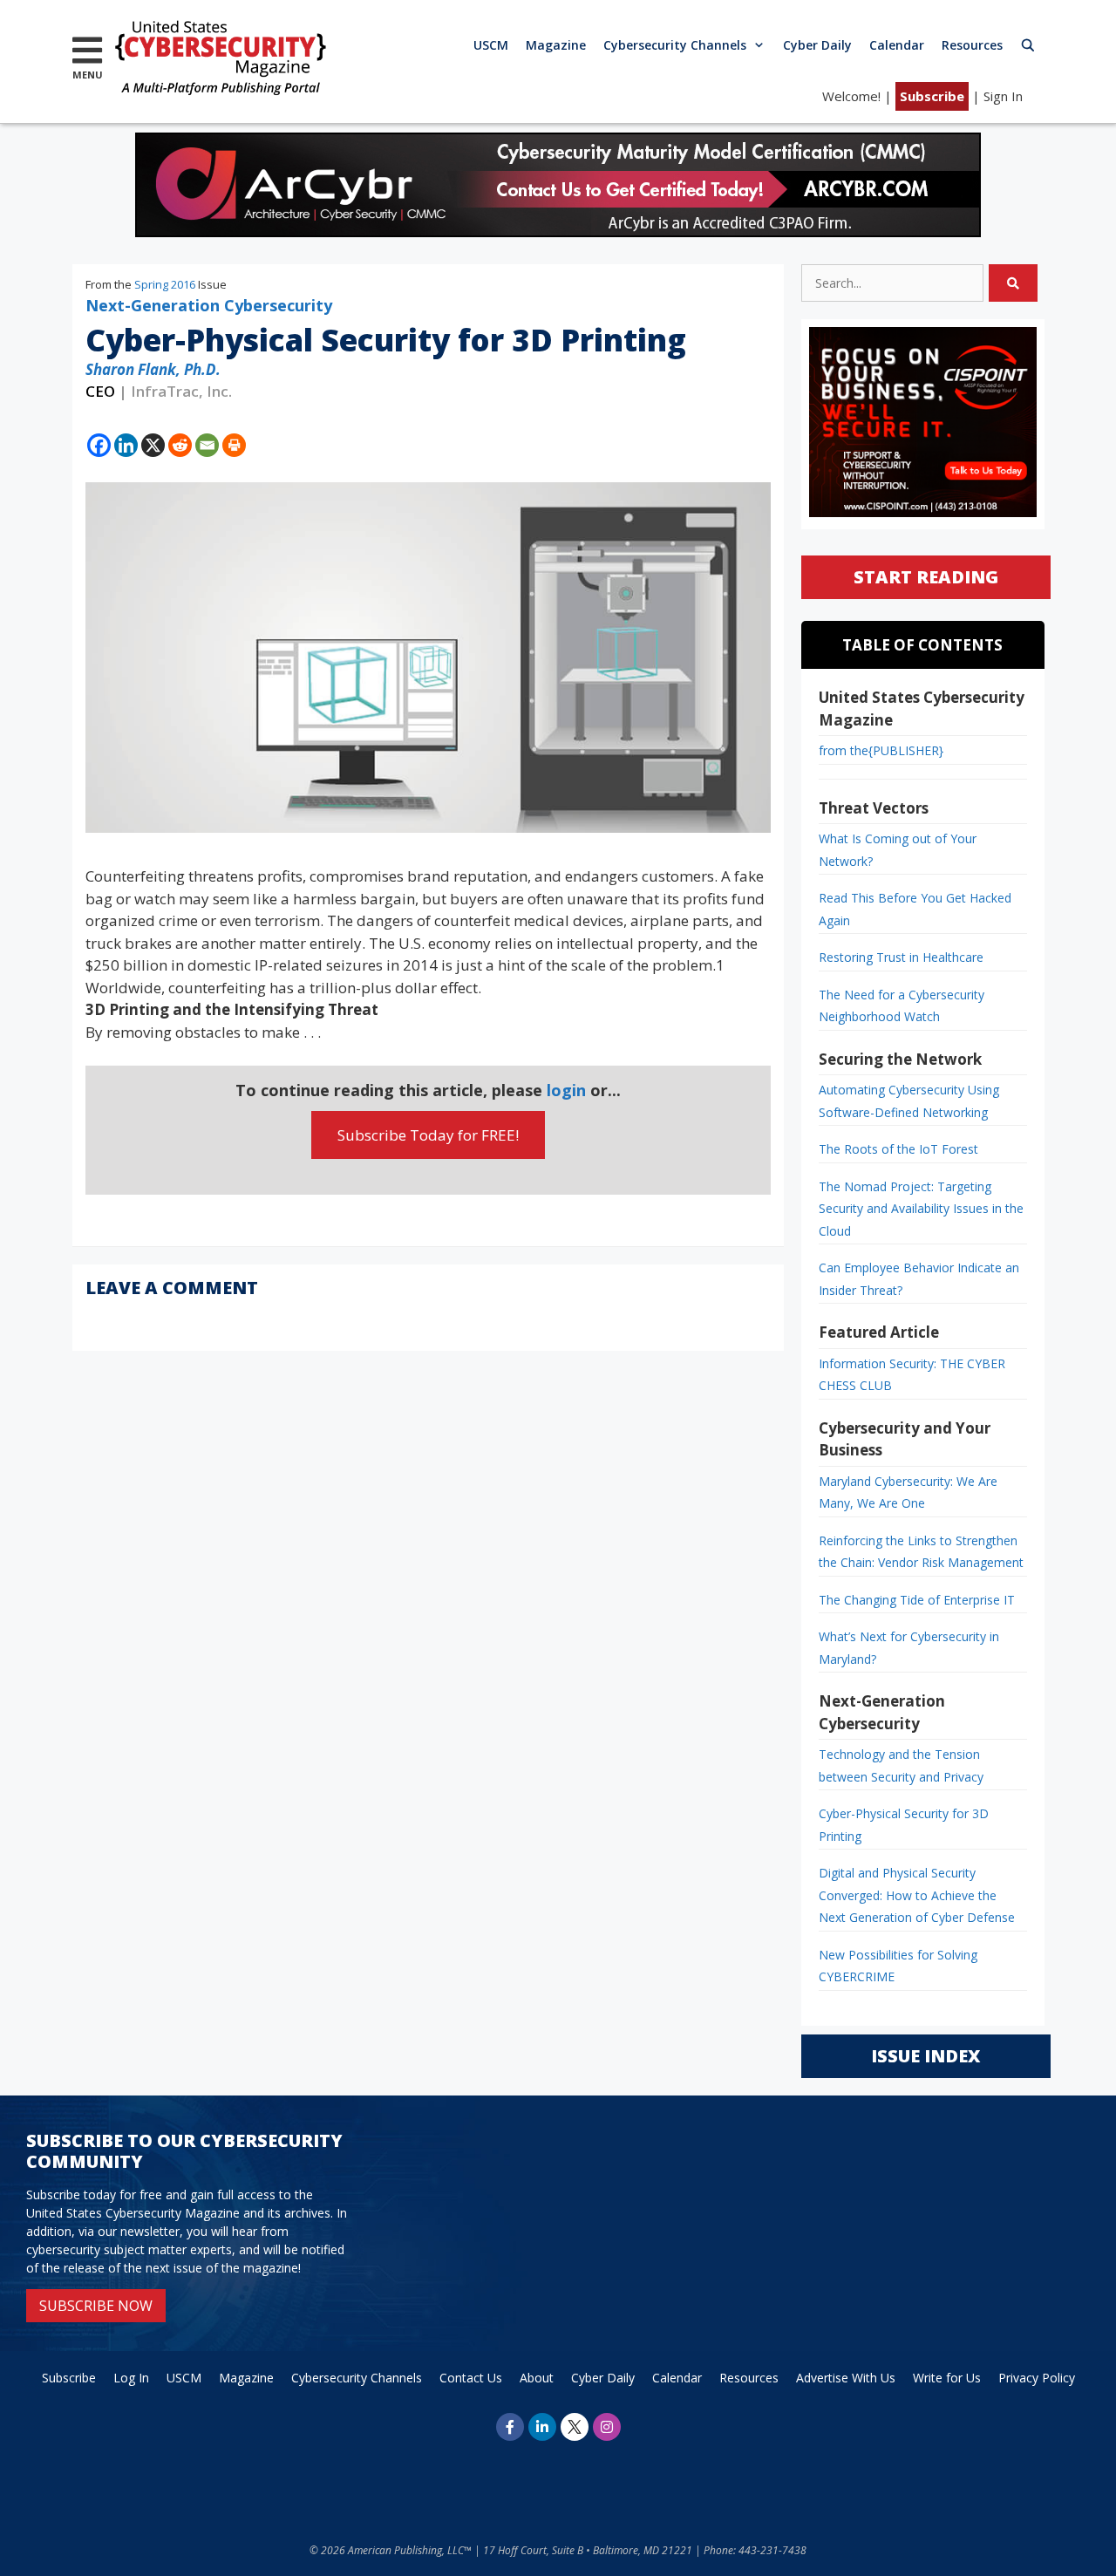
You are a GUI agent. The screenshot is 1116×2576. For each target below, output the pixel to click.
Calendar (897, 45)
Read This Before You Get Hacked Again (915, 909)
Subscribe (932, 96)
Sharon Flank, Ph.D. (153, 369)
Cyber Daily (817, 45)
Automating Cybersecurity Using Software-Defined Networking (909, 1101)
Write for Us (947, 2378)
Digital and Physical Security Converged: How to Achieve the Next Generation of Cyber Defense (917, 1895)
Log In (131, 2378)
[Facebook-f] (510, 2427)
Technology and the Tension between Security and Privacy (901, 1765)
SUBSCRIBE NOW (96, 2306)
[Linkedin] (126, 445)
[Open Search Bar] (1028, 45)
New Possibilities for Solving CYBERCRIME (898, 1966)
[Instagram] (607, 2427)
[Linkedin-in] (542, 2427)
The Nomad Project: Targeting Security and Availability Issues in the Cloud (921, 1209)
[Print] (234, 445)
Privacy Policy (1037, 2378)
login (566, 1090)
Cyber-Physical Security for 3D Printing (904, 1825)
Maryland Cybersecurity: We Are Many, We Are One (908, 1492)
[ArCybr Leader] (558, 232)
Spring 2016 (165, 284)
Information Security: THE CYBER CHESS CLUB (912, 1375)
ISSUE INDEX (925, 2056)
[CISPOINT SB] (923, 512)
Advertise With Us (846, 2378)
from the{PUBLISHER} (881, 750)
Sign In (1003, 96)
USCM (491, 45)
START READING (926, 577)
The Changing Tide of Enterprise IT (917, 1600)
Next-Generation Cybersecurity (209, 305)
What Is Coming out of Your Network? (898, 850)
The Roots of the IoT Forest (898, 1149)
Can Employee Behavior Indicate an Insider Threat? (919, 1279)
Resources (972, 45)
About (537, 2378)
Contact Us (471, 2378)
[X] (153, 445)
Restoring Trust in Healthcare (901, 957)
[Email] (207, 445)
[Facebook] (99, 445)
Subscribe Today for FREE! (428, 1135)
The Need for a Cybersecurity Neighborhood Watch (902, 1006)
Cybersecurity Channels (675, 45)
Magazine (556, 45)
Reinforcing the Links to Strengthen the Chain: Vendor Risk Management (921, 1552)
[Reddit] (180, 445)
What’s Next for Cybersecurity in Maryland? (909, 1648)
